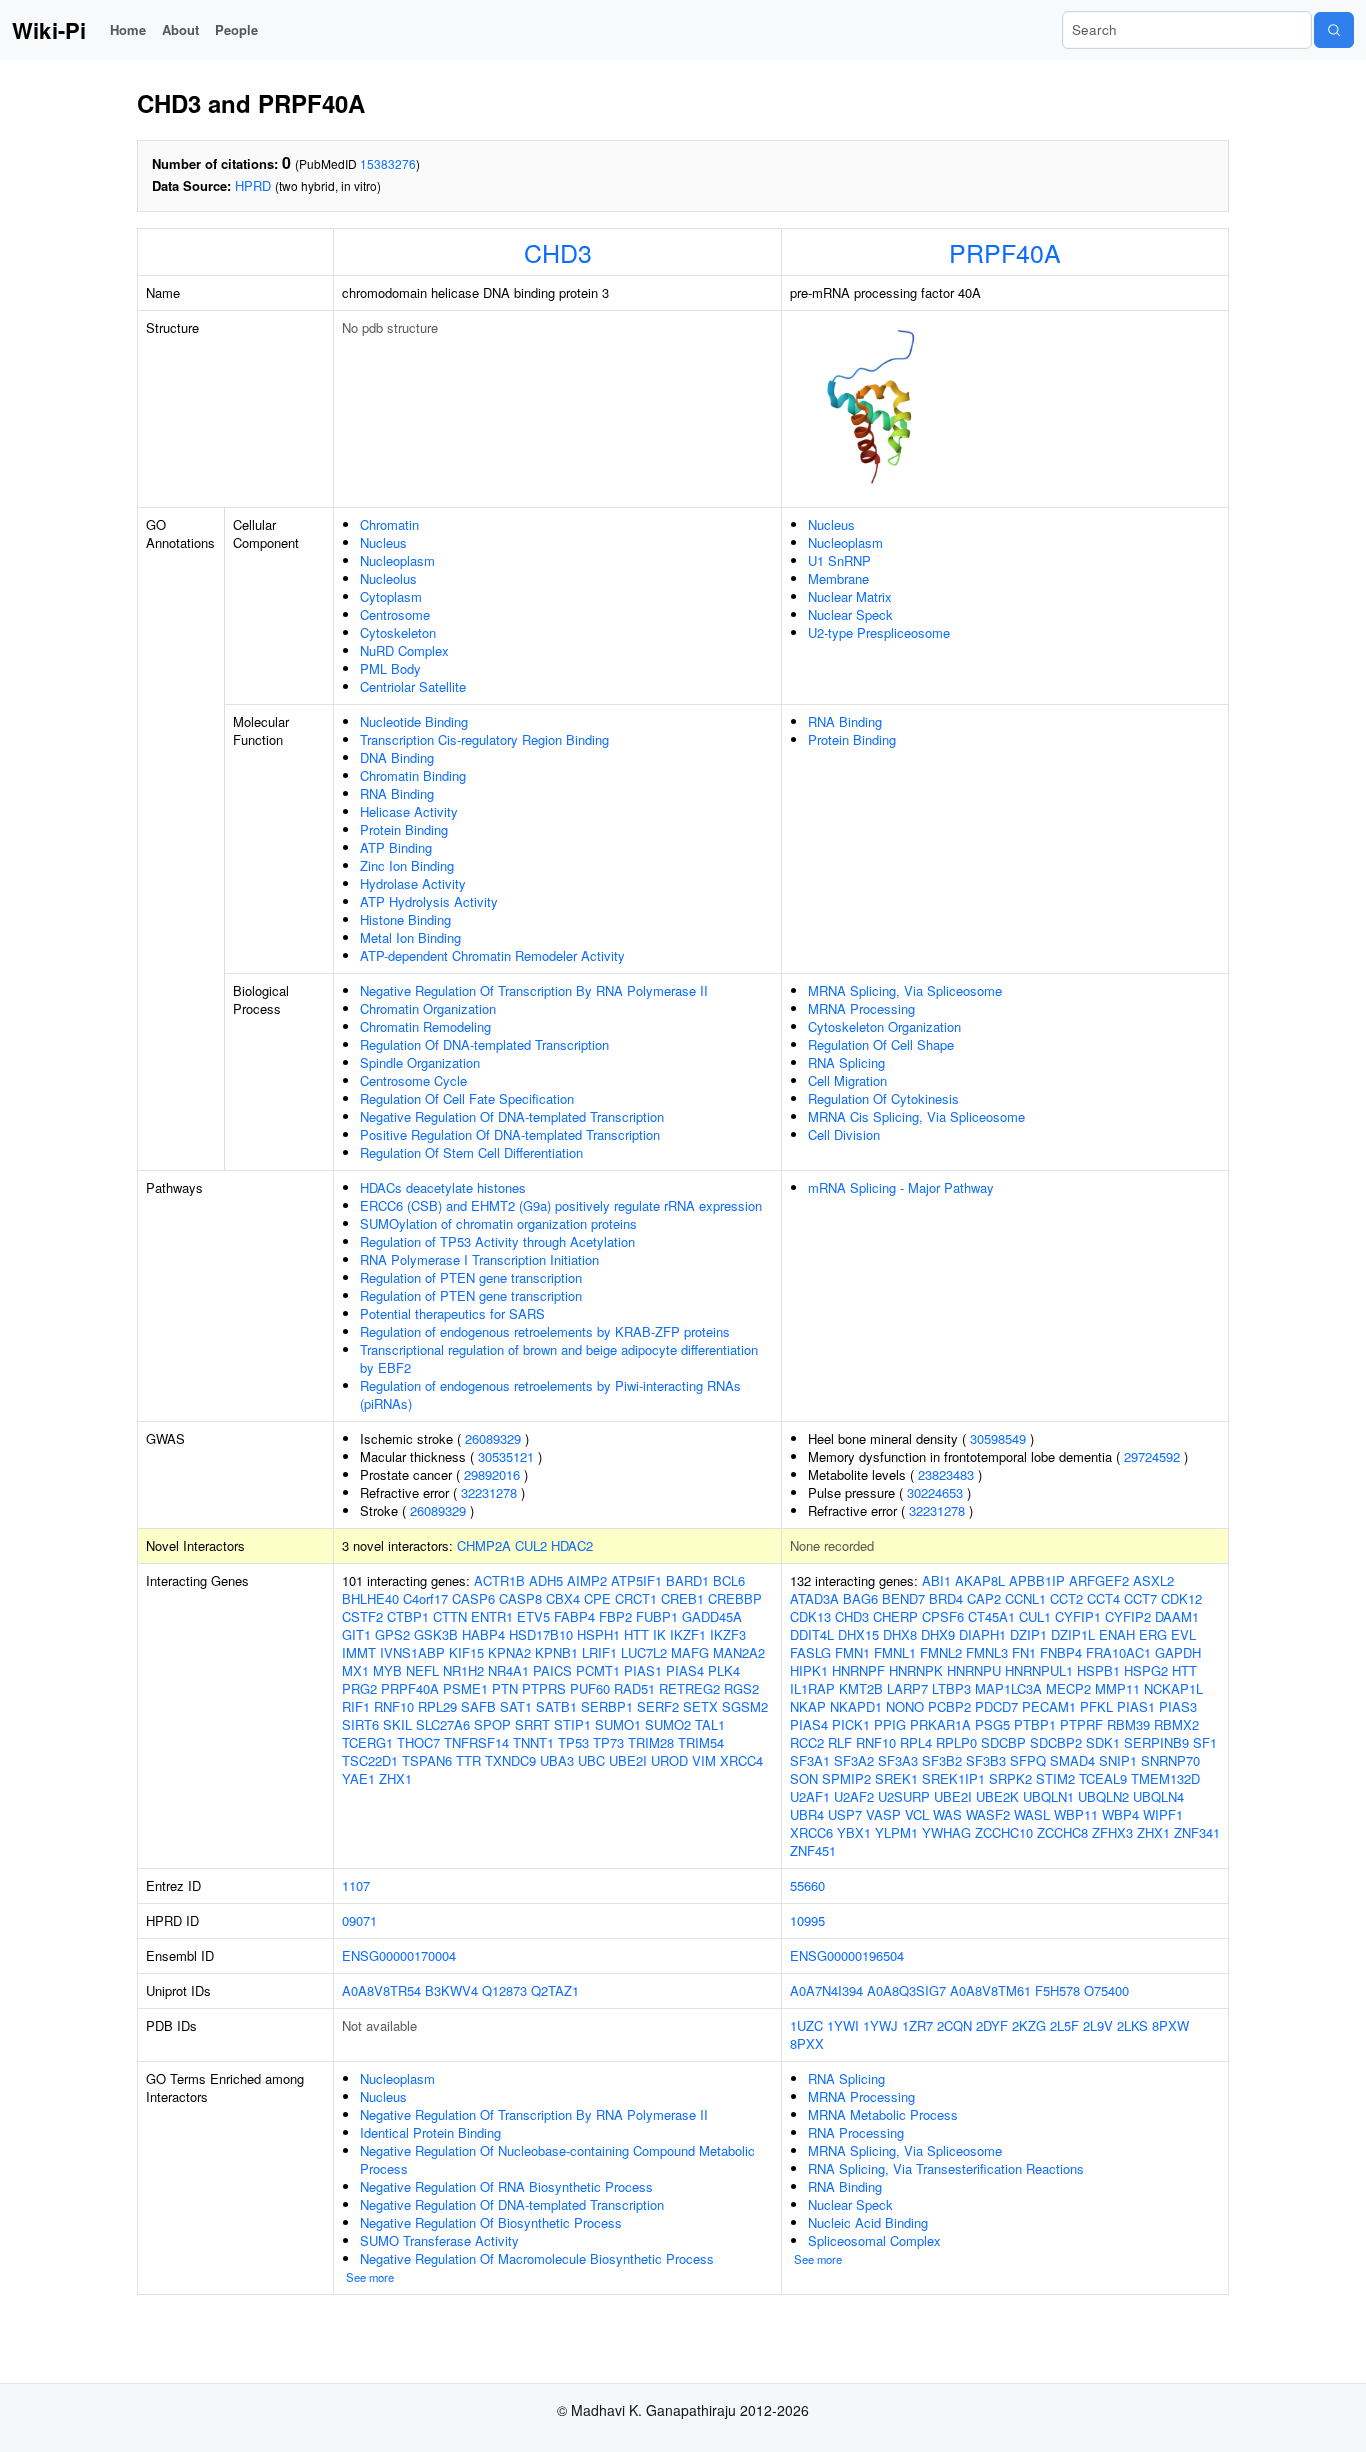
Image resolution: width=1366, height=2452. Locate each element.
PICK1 (851, 1724)
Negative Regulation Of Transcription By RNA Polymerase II (534, 990)
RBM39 (1128, 1724)
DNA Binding (397, 757)
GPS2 (392, 1634)
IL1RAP (812, 1688)
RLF (840, 1742)
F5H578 (1057, 1990)
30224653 (935, 1492)
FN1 (1024, 1652)
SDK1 (1103, 1742)
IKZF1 (688, 1634)
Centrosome (395, 614)
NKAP (808, 1706)
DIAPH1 (982, 1634)
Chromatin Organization (428, 1008)
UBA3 (557, 1760)
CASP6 (473, 1598)
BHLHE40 (370, 1598)
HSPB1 (1098, 1670)
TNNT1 (533, 1742)
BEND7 (903, 1598)
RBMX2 (1176, 1724)
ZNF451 (813, 1850)
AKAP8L (980, 1580)
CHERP (895, 1616)
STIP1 (572, 1724)
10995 (807, 1920)
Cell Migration (847, 1080)
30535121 (506, 1456)
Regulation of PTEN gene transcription (471, 1277)
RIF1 (356, 1706)
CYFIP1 (1078, 1616)
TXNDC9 (510, 1760)
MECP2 (1068, 1688)
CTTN (450, 1616)
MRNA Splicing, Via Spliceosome (905, 990)
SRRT (532, 1724)
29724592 (1152, 1456)
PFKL (1096, 1706)
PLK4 (724, 1670)
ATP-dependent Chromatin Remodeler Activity (492, 955)
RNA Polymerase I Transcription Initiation (479, 1259)
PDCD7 (996, 1706)
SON (804, 1778)
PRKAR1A (940, 1724)
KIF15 (466, 1652)
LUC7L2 (644, 1652)
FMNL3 (987, 1652)
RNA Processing (856, 2132)
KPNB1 (556, 1652)
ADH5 (546, 1580)
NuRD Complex (404, 650)
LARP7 (907, 1688)
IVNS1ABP (412, 1652)
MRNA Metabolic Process (883, 2114)
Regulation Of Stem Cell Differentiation (471, 1152)
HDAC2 (572, 1545)
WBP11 (1076, 1814)
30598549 (998, 1438)
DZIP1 (1028, 1634)
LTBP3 (951, 1688)
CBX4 (563, 1598)
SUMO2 (668, 1724)
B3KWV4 (451, 1990)
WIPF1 (1163, 1814)
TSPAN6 (427, 1760)
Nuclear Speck (850, 614)
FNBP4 (1061, 1652)
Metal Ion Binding (410, 937)
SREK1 (896, 1778)
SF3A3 (898, 1760)
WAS (947, 1814)
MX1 (355, 1670)
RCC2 (807, 1742)
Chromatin (389, 524)
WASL (1032, 1814)
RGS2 (741, 1688)
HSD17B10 (541, 1634)
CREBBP (735, 1598)
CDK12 (1181, 1598)
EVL (1183, 1634)
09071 (359, 1920)
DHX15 (858, 1634)
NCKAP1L (1173, 1688)
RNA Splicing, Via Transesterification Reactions (946, 2168)
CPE (597, 1598)
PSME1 (465, 1688)
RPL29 (437, 1706)
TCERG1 (367, 1742)
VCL (917, 1814)
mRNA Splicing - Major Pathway (901, 1187)
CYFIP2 (1128, 1616)
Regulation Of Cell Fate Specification (467, 1098)
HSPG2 (1146, 1670)
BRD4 (946, 1598)
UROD (669, 1760)
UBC (591, 1760)
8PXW (1170, 2025)
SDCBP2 (1056, 1742)
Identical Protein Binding (430, 2132)
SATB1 (556, 1706)
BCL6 (729, 1580)
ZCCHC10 (1004, 1832)
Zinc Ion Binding (407, 865)
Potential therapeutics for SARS (452, 1313)
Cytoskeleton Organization (884, 1026)
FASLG (810, 1652)
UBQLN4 (1158, 1796)
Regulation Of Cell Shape (881, 1044)
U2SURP (904, 1796)
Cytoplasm (391, 596)
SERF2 (658, 1706)
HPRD (253, 185)
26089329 (493, 1438)
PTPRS (544, 1688)
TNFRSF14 (476, 1742)
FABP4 (574, 1616)
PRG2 (359, 1688)
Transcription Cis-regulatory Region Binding (484, 739)
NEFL (422, 1670)
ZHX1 (395, 1778)
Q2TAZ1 (555, 1990)
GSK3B (436, 1634)
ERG (1153, 1634)
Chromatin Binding (413, 775)
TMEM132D (1165, 1778)
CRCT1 (636, 1598)
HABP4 (483, 1634)
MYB (387, 1670)
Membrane (838, 578)
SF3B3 (986, 1760)
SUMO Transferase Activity (439, 2240)
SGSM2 (745, 1706)
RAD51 (634, 1688)
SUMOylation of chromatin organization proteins (498, 1223)
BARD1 (687, 1580)
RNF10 (394, 1706)
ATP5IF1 (636, 1580)
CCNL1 (1025, 1598)
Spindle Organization (420, 1062)
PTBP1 (1035, 1724)
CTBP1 (408, 1616)
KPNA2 (509, 1652)
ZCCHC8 (1062, 1832)
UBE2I (628, 1760)
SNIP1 (1118, 1760)
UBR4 (807, 1814)
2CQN (954, 2025)
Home (128, 29)
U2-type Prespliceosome (879, 632)
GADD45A (712, 1616)
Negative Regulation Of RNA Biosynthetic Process (506, 2186)
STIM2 (1055, 1778)
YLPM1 (896, 1832)
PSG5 (992, 1724)
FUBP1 (657, 1616)
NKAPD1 (856, 1706)
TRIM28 (651, 1742)
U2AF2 (854, 1796)
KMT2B (861, 1688)
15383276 (388, 163)
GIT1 (356, 1634)
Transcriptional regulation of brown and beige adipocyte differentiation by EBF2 (559, 1358)
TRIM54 (701, 1742)
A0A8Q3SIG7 (906, 1990)
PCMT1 (598, 1670)
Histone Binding (405, 919)
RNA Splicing (846, 1062)
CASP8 (520, 1598)
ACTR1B (499, 1580)
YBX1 (854, 1832)
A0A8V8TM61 (990, 1990)
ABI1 (936, 1580)
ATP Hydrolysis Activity (429, 901)
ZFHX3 (1112, 1832)
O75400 (1106, 1990)
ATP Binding (396, 847)
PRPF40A (1005, 252)
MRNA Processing (861, 1008)
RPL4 (916, 1742)
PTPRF (1081, 1724)
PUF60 (590, 1688)
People (236, 29)
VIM (704, 1760)
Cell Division (844, 1134)
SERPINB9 (1156, 1742)
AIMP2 (587, 1580)
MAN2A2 (739, 1652)
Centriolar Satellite (413, 686)
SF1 (1205, 1742)
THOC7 (418, 1742)
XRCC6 (811, 1832)
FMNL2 (941, 1652)
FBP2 (615, 1616)
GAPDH (1178, 1652)
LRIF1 (599, 1652)
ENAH (1117, 1634)
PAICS (552, 1670)
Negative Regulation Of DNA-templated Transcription (512, 1116)
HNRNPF (858, 1670)
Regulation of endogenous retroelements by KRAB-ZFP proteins (545, 1331)
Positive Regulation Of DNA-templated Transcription (510, 1134)
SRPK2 (1010, 1778)
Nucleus (383, 542)
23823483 (946, 1474)
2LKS (1132, 2025)
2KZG (1029, 2025)
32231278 (489, 1492)
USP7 (845, 1814)
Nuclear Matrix (850, 596)
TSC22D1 (370, 1760)
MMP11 (1117, 1688)
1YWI (843, 2025)
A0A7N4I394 (826, 1990)
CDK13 (810, 1616)
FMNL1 (895, 1652)
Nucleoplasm (397, 560)
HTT (636, 1634)
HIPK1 (809, 1670)
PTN (505, 1688)
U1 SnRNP (839, 560)
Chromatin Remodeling (425, 1026)
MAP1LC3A (1008, 1688)
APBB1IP (1037, 1580)
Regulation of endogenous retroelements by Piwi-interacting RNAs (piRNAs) (550, 1394)
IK (659, 1634)
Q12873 (504, 1990)
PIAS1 (643, 1670)
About (180, 29)
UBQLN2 (1103, 1796)
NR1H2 (463, 1670)
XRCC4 (741, 1760)
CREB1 (682, 1598)
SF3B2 (942, 1760)
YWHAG (946, 1832)
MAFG (690, 1652)
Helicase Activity (409, 811)
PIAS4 (685, 1670)
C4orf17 (425, 1598)
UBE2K (997, 1796)
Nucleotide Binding (414, 721)
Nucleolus (388, 578)
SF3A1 (810, 1760)
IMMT (359, 1652)
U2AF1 (810, 1796)
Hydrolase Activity (413, 883)
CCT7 (1140, 1598)
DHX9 (938, 1634)
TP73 (608, 1742)
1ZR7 (917, 2025)
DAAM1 (1177, 1616)
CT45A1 (991, 1616)
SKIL (397, 1724)
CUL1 (1035, 1616)
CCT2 (1066, 1598)
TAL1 (710, 1724)
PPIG (890, 1724)
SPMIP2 (846, 1778)
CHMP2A (484, 1545)
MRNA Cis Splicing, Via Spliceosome (916, 1116)
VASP (883, 1814)
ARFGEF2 (1099, 1580)
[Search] (1334, 30)
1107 (356, 1885)
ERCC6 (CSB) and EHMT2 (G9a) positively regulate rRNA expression (561, 1205)
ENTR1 (492, 1616)
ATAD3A (814, 1598)
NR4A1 (508, 1670)
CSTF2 (362, 1616)
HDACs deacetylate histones (443, 1187)
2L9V (1098, 2025)
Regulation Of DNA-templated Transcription (484, 1044)
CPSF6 (943, 1616)
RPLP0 (956, 1742)
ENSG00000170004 (399, 1955)
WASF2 (988, 1814)
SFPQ (1028, 1760)
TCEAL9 (1103, 1778)
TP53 (573, 1742)
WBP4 (1120, 1814)
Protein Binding (404, 829)
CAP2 (984, 1598)
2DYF (992, 2025)
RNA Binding (397, 793)
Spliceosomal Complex (874, 2240)
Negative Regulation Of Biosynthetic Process (491, 2222)
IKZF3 (728, 1634)
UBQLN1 (1048, 1796)
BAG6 (860, 1598)
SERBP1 (607, 1706)
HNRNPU (974, 1670)
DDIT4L (812, 1634)
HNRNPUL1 (1039, 1670)
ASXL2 (1153, 1580)
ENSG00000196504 (847, 1955)
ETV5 (533, 1616)
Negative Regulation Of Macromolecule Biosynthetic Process (537, 2258)
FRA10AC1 (1118, 1652)
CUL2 (531, 1545)
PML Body (390, 668)
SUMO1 (618, 1724)
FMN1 (852, 1652)
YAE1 (358, 1778)
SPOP (492, 1724)
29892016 (492, 1474)
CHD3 (558, 252)
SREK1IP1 (953, 1778)
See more (370, 2277)
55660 (807, 1885)
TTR (468, 1760)
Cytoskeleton (398, 632)
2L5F (1064, 2025)
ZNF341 (1197, 1832)
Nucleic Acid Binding (868, 2222)
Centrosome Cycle (413, 1080)
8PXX (807, 2043)
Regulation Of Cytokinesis (883, 1098)
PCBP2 (949, 1706)
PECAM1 (1049, 1706)
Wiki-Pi (49, 30)
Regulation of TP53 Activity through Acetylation (497, 1241)
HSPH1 (598, 1634)
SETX (700, 1706)
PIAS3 (1178, 1706)
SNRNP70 (1170, 1760)
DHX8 (900, 1634)
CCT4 (1103, 1598)
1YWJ (880, 2025)
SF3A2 (854, 1760)
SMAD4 (1072, 1760)
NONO (905, 1706)
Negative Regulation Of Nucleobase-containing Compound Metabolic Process (557, 2159)
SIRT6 (360, 1724)
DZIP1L (1073, 1634)
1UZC (806, 2025)
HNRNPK (916, 1670)
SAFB (478, 1706)
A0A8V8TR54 (381, 1990)
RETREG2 (689, 1688)
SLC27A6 (443, 1724)
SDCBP (1003, 1742)
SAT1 (516, 1706)
